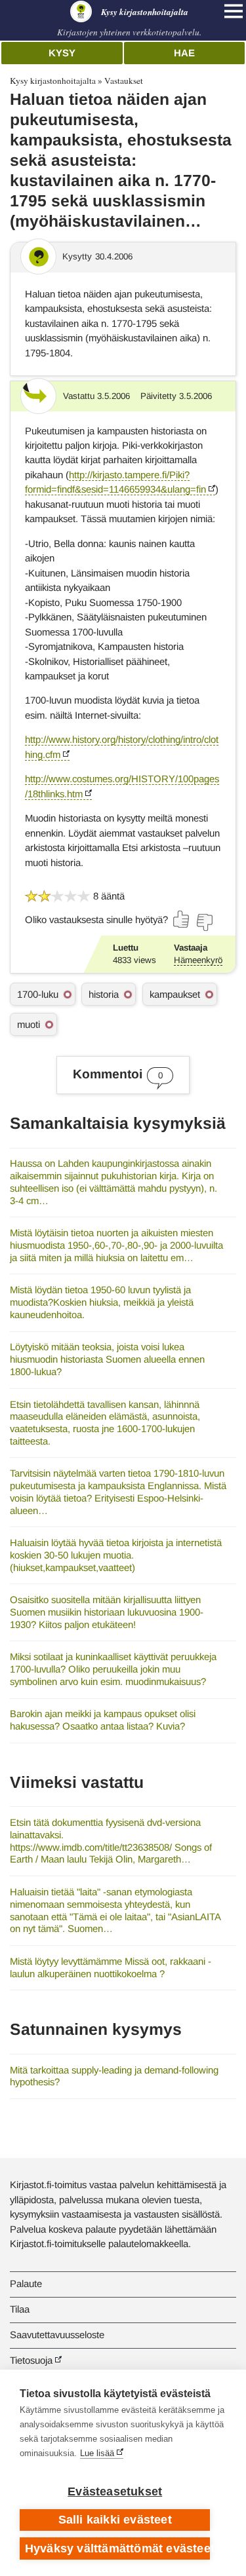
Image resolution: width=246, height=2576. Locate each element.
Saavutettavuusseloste (57, 2335)
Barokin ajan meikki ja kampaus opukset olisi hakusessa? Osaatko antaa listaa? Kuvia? (103, 1720)
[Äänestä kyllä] (182, 919)
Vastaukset (124, 81)
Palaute (26, 2283)
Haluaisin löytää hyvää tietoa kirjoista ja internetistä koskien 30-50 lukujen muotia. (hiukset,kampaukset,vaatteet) (116, 1555)
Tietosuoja (31, 2360)
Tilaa (20, 2309)
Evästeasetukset (115, 2491)
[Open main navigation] (234, 11)
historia (104, 994)
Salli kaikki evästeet (115, 2520)
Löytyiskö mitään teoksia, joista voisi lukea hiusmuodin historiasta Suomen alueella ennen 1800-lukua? (107, 1359)
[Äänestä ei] (204, 922)
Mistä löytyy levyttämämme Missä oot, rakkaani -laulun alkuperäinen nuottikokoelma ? (111, 1967)
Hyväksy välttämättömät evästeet (117, 2548)
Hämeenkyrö (198, 960)
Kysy (62, 53)
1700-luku (38, 994)
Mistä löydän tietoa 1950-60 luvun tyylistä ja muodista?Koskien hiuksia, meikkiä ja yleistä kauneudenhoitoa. (102, 1302)
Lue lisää (97, 2453)
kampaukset (175, 994)
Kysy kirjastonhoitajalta (53, 81)
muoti (29, 1024)
